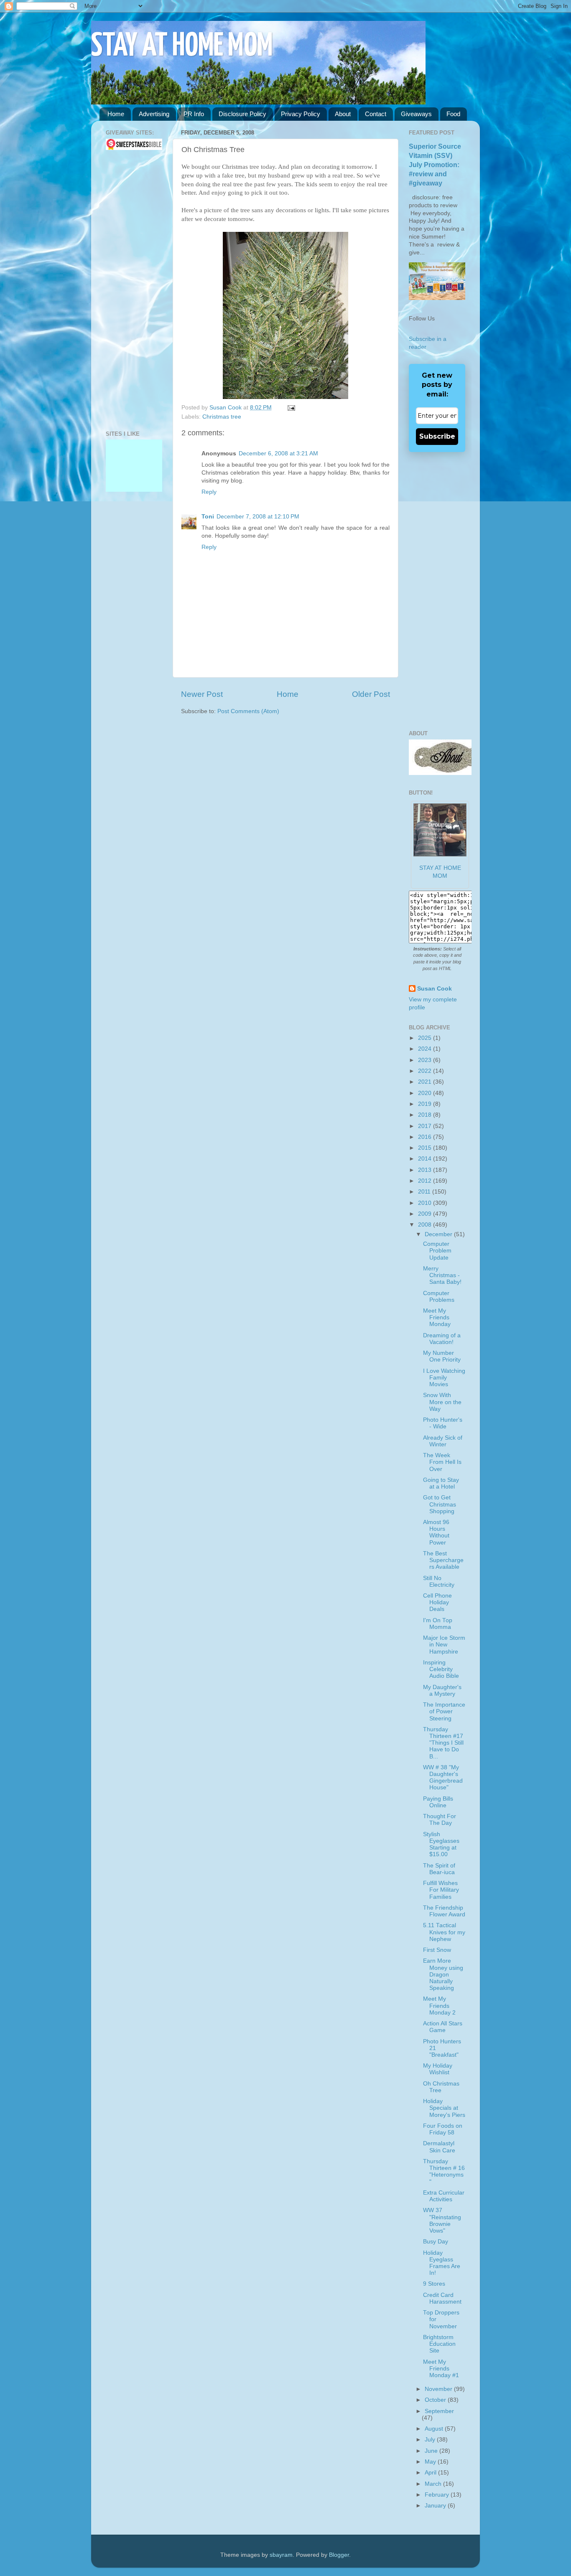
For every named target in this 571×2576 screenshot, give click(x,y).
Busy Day (436, 2242)
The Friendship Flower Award (444, 1911)
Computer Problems (439, 1297)
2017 (426, 1126)
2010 (426, 1203)
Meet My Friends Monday (437, 1317)
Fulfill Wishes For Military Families (441, 1890)
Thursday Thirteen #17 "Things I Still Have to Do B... (443, 1743)
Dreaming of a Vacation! (442, 1339)
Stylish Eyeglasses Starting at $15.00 (441, 1844)
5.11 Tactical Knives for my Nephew (444, 1932)
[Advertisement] (131, 290)
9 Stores (434, 2284)
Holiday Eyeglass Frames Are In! (442, 2263)
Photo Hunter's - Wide (443, 1423)
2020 (426, 1093)
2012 (426, 1181)
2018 (426, 1115)
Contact (376, 114)
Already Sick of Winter (443, 1441)
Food (453, 114)
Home (116, 114)
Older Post (371, 694)
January (436, 2506)
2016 (426, 1137)
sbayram (281, 2555)
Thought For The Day (440, 1820)
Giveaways (416, 114)
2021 (426, 1082)
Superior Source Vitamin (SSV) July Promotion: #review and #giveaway (435, 165)
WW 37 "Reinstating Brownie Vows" (442, 2220)
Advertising (154, 114)
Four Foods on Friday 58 (443, 2129)
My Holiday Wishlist (438, 2069)
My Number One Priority (442, 1356)
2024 (426, 1049)
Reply (209, 492)
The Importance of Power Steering (444, 1711)
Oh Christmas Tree (441, 2087)
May (431, 2462)
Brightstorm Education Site (439, 2344)
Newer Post (202, 694)
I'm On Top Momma (438, 1624)
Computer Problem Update (437, 1251)
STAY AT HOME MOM (182, 47)
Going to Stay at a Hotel (441, 1483)
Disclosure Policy (242, 114)
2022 (426, 1071)
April (431, 2473)
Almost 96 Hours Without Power (436, 1532)
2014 (426, 1159)
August (435, 2429)
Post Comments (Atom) (248, 711)
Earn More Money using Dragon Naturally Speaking (443, 1974)
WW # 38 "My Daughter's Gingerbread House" (443, 1778)
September (439, 2411)
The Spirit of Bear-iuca (439, 1869)
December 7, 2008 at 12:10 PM (258, 517)
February (438, 2495)
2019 (426, 1104)
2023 (426, 1060)
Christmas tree (222, 417)
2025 (426, 1038)
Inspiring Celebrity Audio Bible (441, 1669)
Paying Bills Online (438, 1802)
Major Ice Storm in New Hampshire (444, 1645)
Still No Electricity (439, 1581)
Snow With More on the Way (442, 1402)
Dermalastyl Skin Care (439, 2147)
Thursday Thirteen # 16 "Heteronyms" (444, 2172)
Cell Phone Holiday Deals (437, 1602)
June (432, 2451)
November (439, 2389)
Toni (208, 517)
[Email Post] (290, 408)
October (436, 2400)
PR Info (194, 114)
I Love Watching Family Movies (444, 1378)
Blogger (339, 2555)
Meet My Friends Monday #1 (441, 2369)
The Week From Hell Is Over (442, 1462)
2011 (425, 1192)
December (439, 1234)
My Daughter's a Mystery (442, 1691)
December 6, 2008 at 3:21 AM (278, 453)
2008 (426, 1225)
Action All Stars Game (443, 2027)
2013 (426, 1170)
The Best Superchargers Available (443, 1560)
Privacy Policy (301, 114)
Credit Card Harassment (442, 2298)
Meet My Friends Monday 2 (439, 2006)
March (434, 2484)
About (343, 114)
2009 (426, 1214)
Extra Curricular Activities (444, 2196)
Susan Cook (226, 408)
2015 (426, 1148)
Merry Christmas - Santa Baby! (442, 1275)
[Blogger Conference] (134, 468)
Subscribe (437, 436)
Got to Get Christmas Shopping (440, 1504)
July (431, 2440)
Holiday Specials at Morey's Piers (444, 2108)
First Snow (437, 1950)
